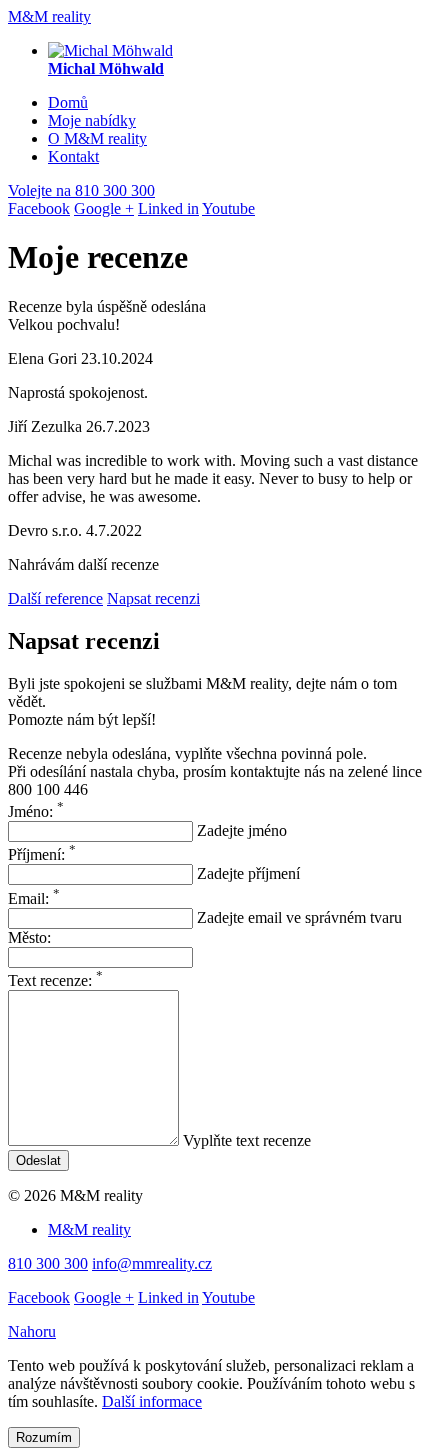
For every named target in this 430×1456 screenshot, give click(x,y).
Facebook (39, 208)
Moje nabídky (92, 120)
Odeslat (38, 1160)
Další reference (55, 598)
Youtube (228, 208)
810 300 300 (81, 190)
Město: (29, 937)
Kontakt (73, 156)
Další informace (152, 1401)
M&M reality (49, 16)
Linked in (168, 208)
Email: (34, 898)
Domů (68, 102)
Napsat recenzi (153, 598)
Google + (104, 208)
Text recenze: (55, 980)
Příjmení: (42, 854)
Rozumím (44, 1437)
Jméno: (36, 811)
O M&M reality (97, 138)
